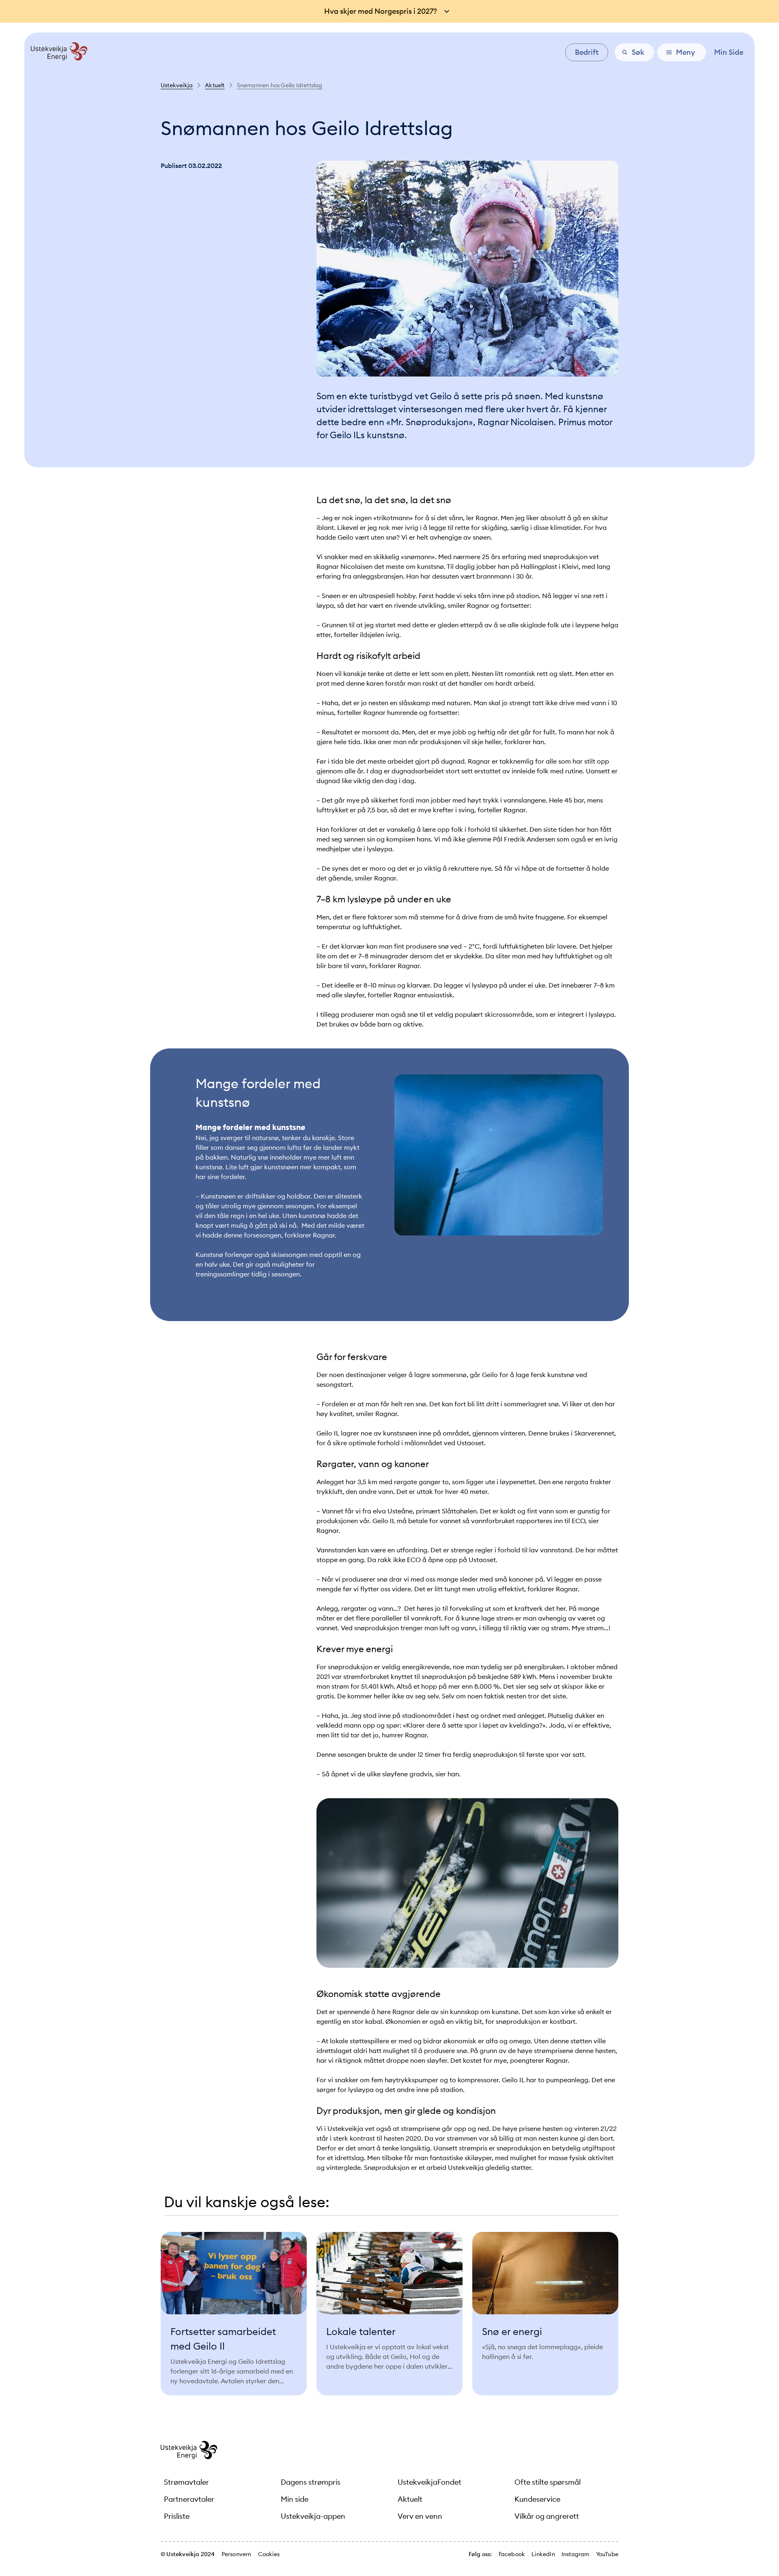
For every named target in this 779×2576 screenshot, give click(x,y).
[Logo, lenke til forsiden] (56, 58)
